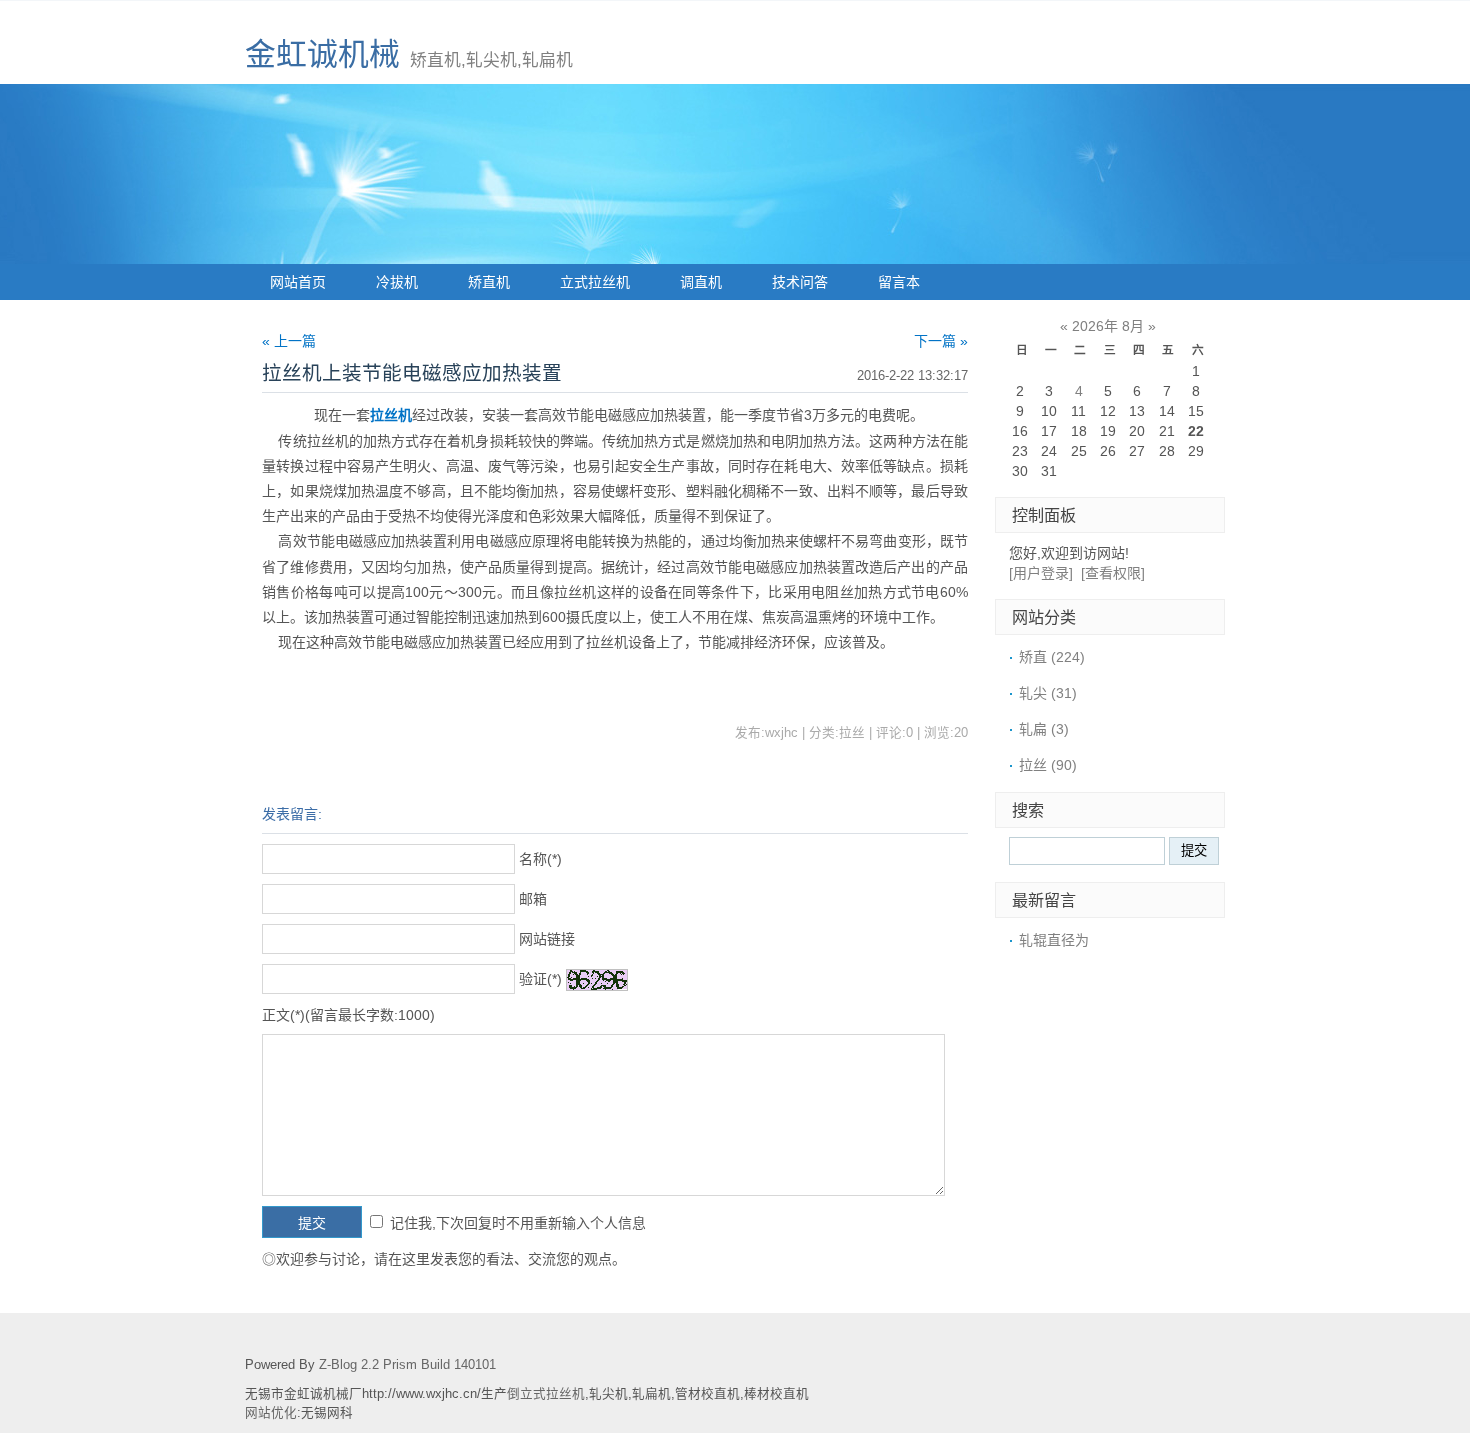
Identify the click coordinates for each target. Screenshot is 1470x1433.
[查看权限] (1113, 573)
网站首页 (298, 282)
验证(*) (540, 979)
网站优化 (271, 1413)
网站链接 (547, 939)
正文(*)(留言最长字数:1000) (348, 1015)
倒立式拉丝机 (546, 1394)
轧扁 (1044, 729)
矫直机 (489, 282)
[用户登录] (1041, 573)
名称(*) (540, 859)
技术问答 (800, 282)
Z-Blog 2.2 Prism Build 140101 (407, 1365)
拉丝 (1048, 765)
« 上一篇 (289, 341)
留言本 (899, 282)
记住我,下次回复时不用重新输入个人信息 (518, 1223)
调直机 (701, 282)
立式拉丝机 (595, 282)
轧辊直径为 (1054, 940)
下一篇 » (941, 341)
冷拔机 (397, 282)
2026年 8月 (1108, 326)
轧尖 (1048, 693)
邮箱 (533, 899)
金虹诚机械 (322, 54)
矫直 (1052, 657)
